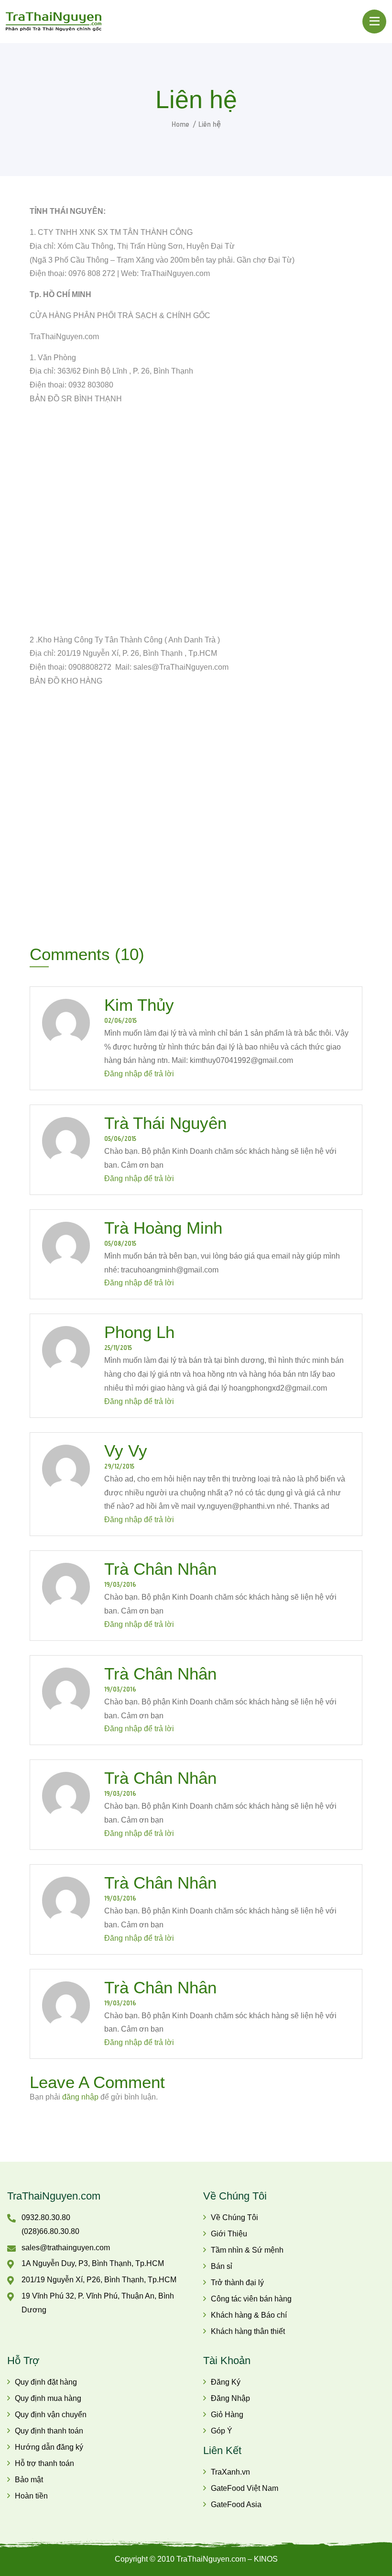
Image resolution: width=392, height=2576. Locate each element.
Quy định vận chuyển (51, 2415)
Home (180, 124)
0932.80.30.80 (46, 2217)
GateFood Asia (236, 2504)
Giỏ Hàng (227, 2415)
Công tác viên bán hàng (251, 2299)
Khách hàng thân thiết (248, 2331)
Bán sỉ (222, 2266)
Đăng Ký (226, 2382)
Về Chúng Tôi (234, 2217)
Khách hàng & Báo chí (249, 2315)
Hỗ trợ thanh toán (44, 2463)
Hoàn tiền (31, 2496)
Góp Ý (222, 2431)
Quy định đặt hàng (46, 2382)
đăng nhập (80, 2097)
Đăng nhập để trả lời (139, 1074)
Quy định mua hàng (48, 2398)
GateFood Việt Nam (245, 2488)
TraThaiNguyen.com (54, 2196)
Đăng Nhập (230, 2398)
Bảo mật (29, 2480)
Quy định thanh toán (49, 2431)
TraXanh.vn (230, 2472)
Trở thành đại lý (237, 2283)
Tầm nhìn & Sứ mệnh (247, 2250)
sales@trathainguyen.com (66, 2248)
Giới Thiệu (229, 2234)
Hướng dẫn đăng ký (49, 2447)
